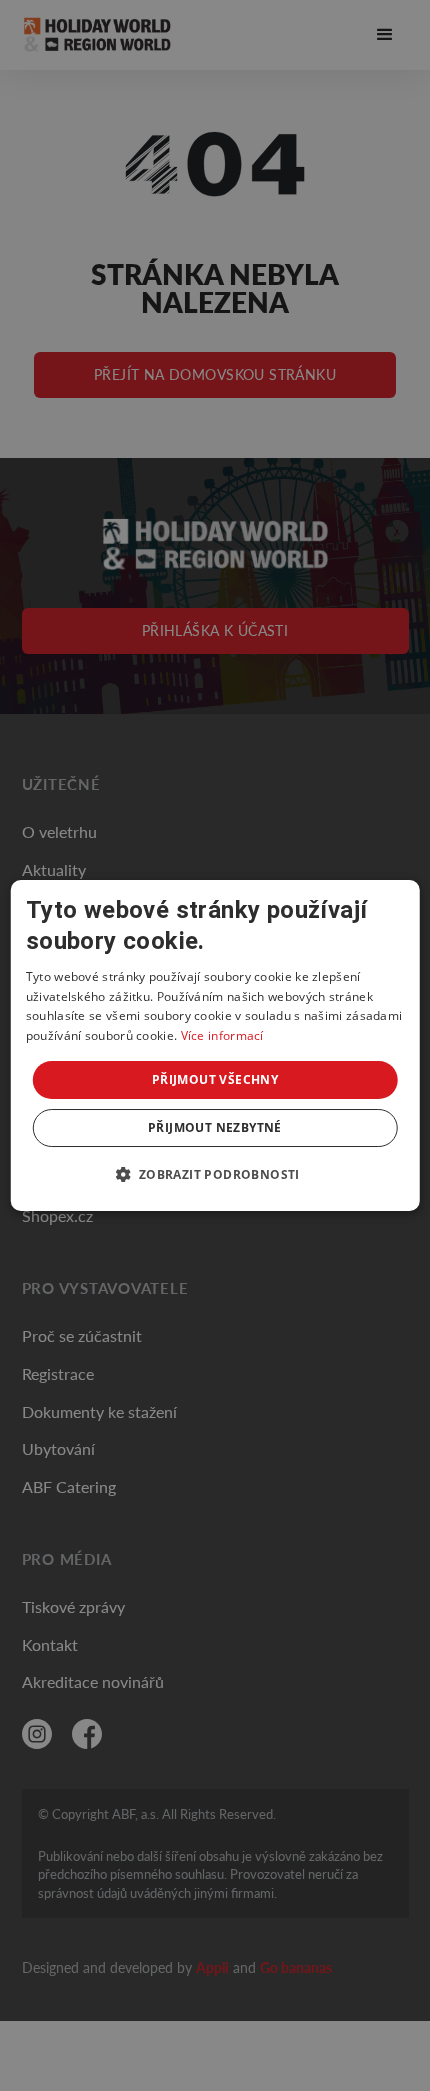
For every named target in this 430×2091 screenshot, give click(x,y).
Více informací (222, 1035)
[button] (214, 1174)
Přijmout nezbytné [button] (215, 1127)
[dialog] (215, 1046)
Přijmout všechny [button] (215, 1079)
